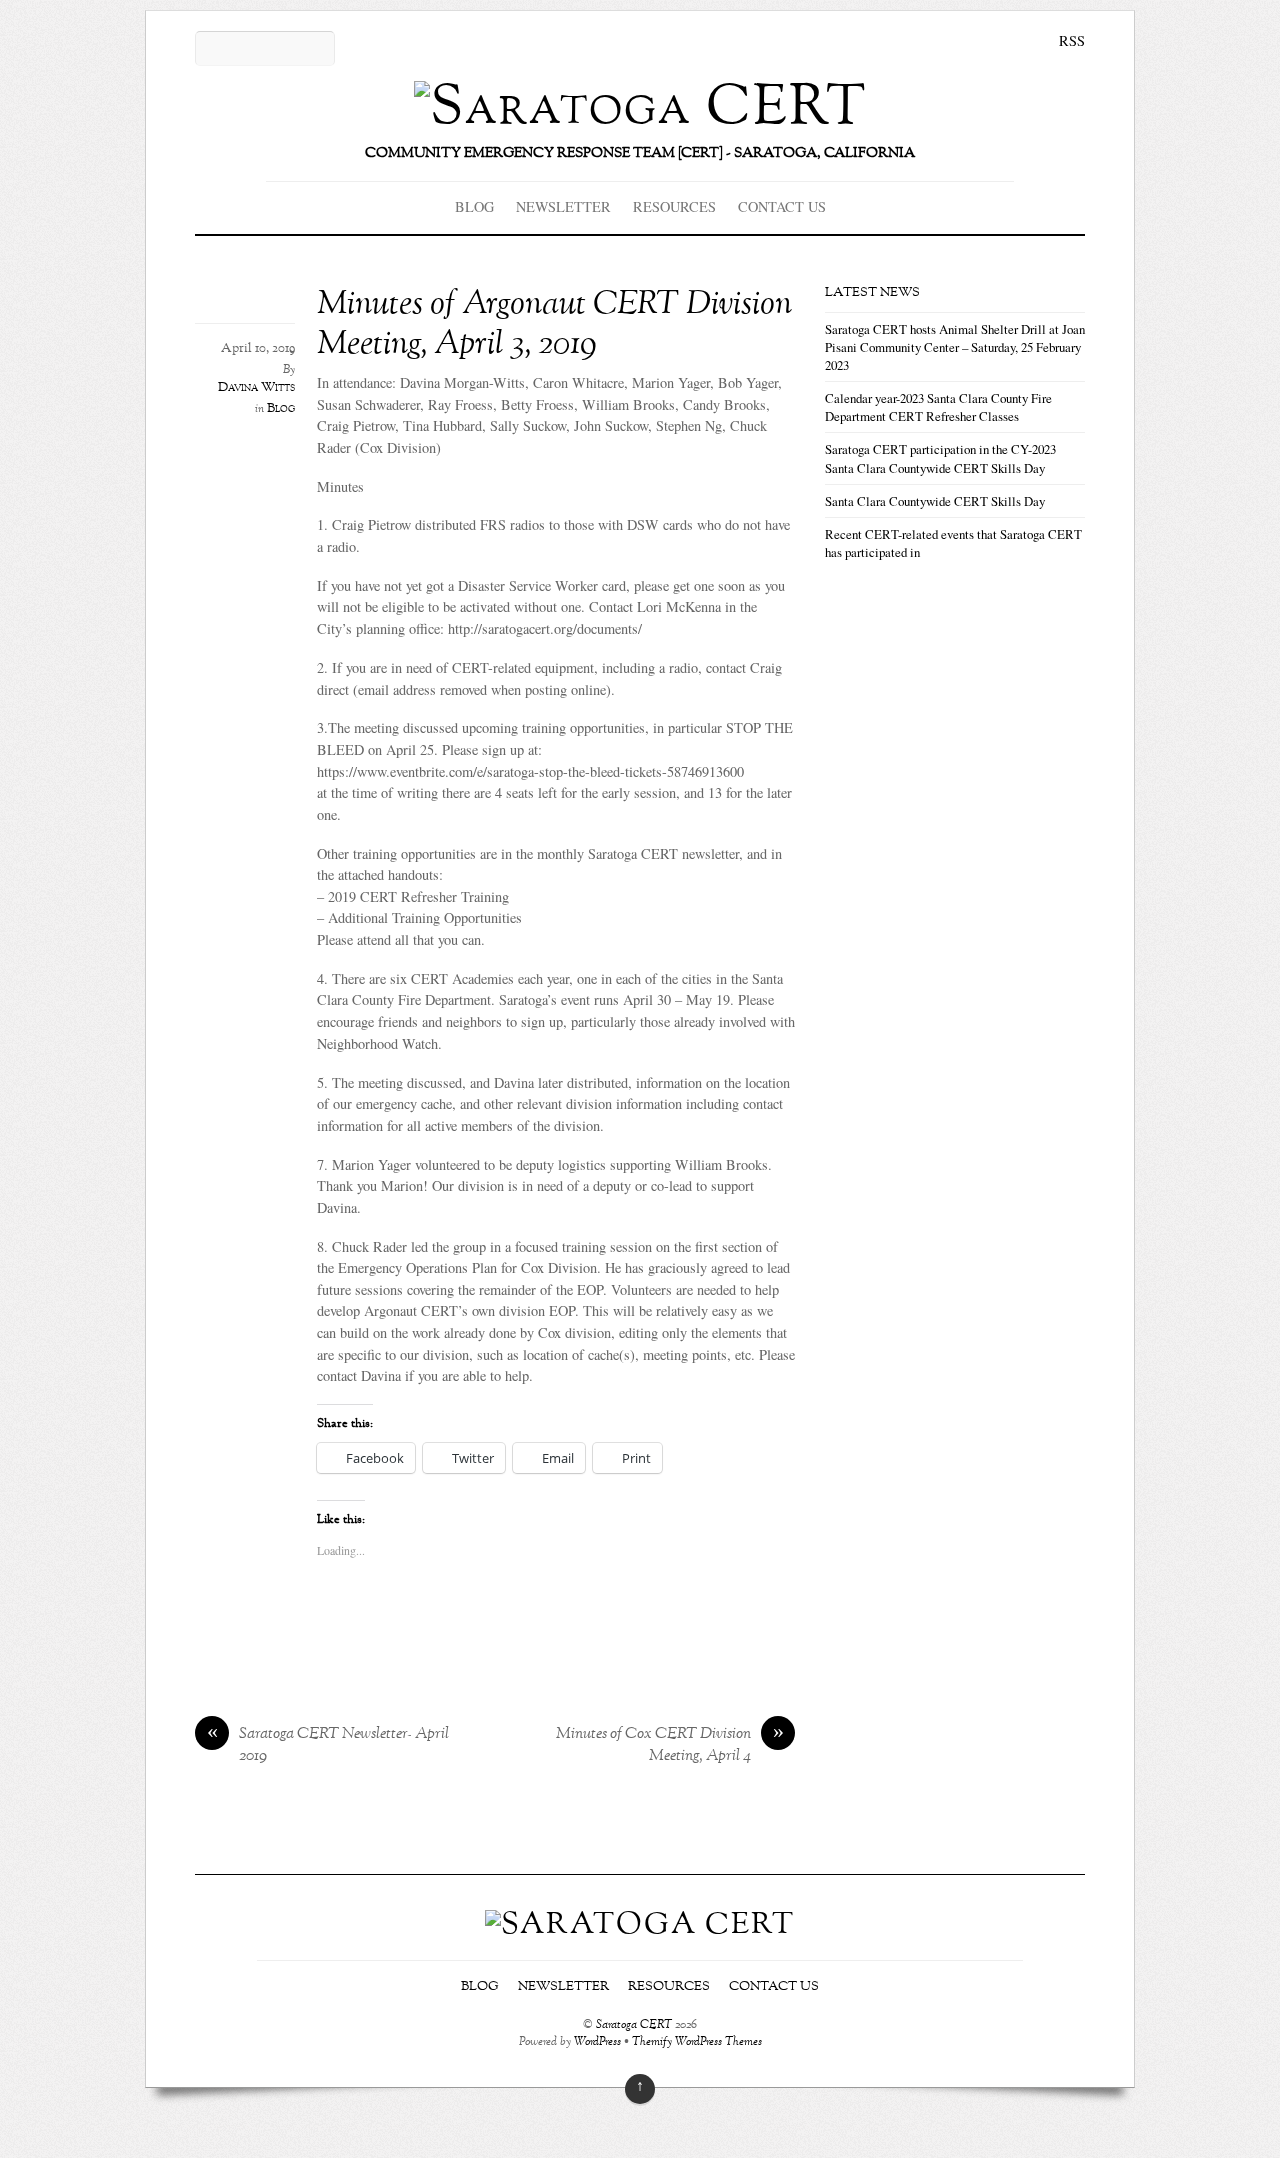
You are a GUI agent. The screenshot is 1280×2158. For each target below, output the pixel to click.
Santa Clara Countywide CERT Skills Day (935, 501)
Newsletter (563, 206)
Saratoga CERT (634, 2025)
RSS (1072, 40)
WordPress (597, 2042)
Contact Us (782, 206)
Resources (674, 206)
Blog (474, 206)
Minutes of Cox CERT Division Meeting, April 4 (670, 1746)
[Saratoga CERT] (640, 108)
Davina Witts (256, 388)
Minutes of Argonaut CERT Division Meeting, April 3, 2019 (554, 325)
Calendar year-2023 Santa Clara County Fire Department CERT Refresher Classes (938, 407)
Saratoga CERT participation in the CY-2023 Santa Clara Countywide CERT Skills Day (940, 458)
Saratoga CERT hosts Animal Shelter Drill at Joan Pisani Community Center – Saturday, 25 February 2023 (955, 347)
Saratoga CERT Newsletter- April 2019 (328, 1746)
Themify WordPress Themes (697, 2042)
